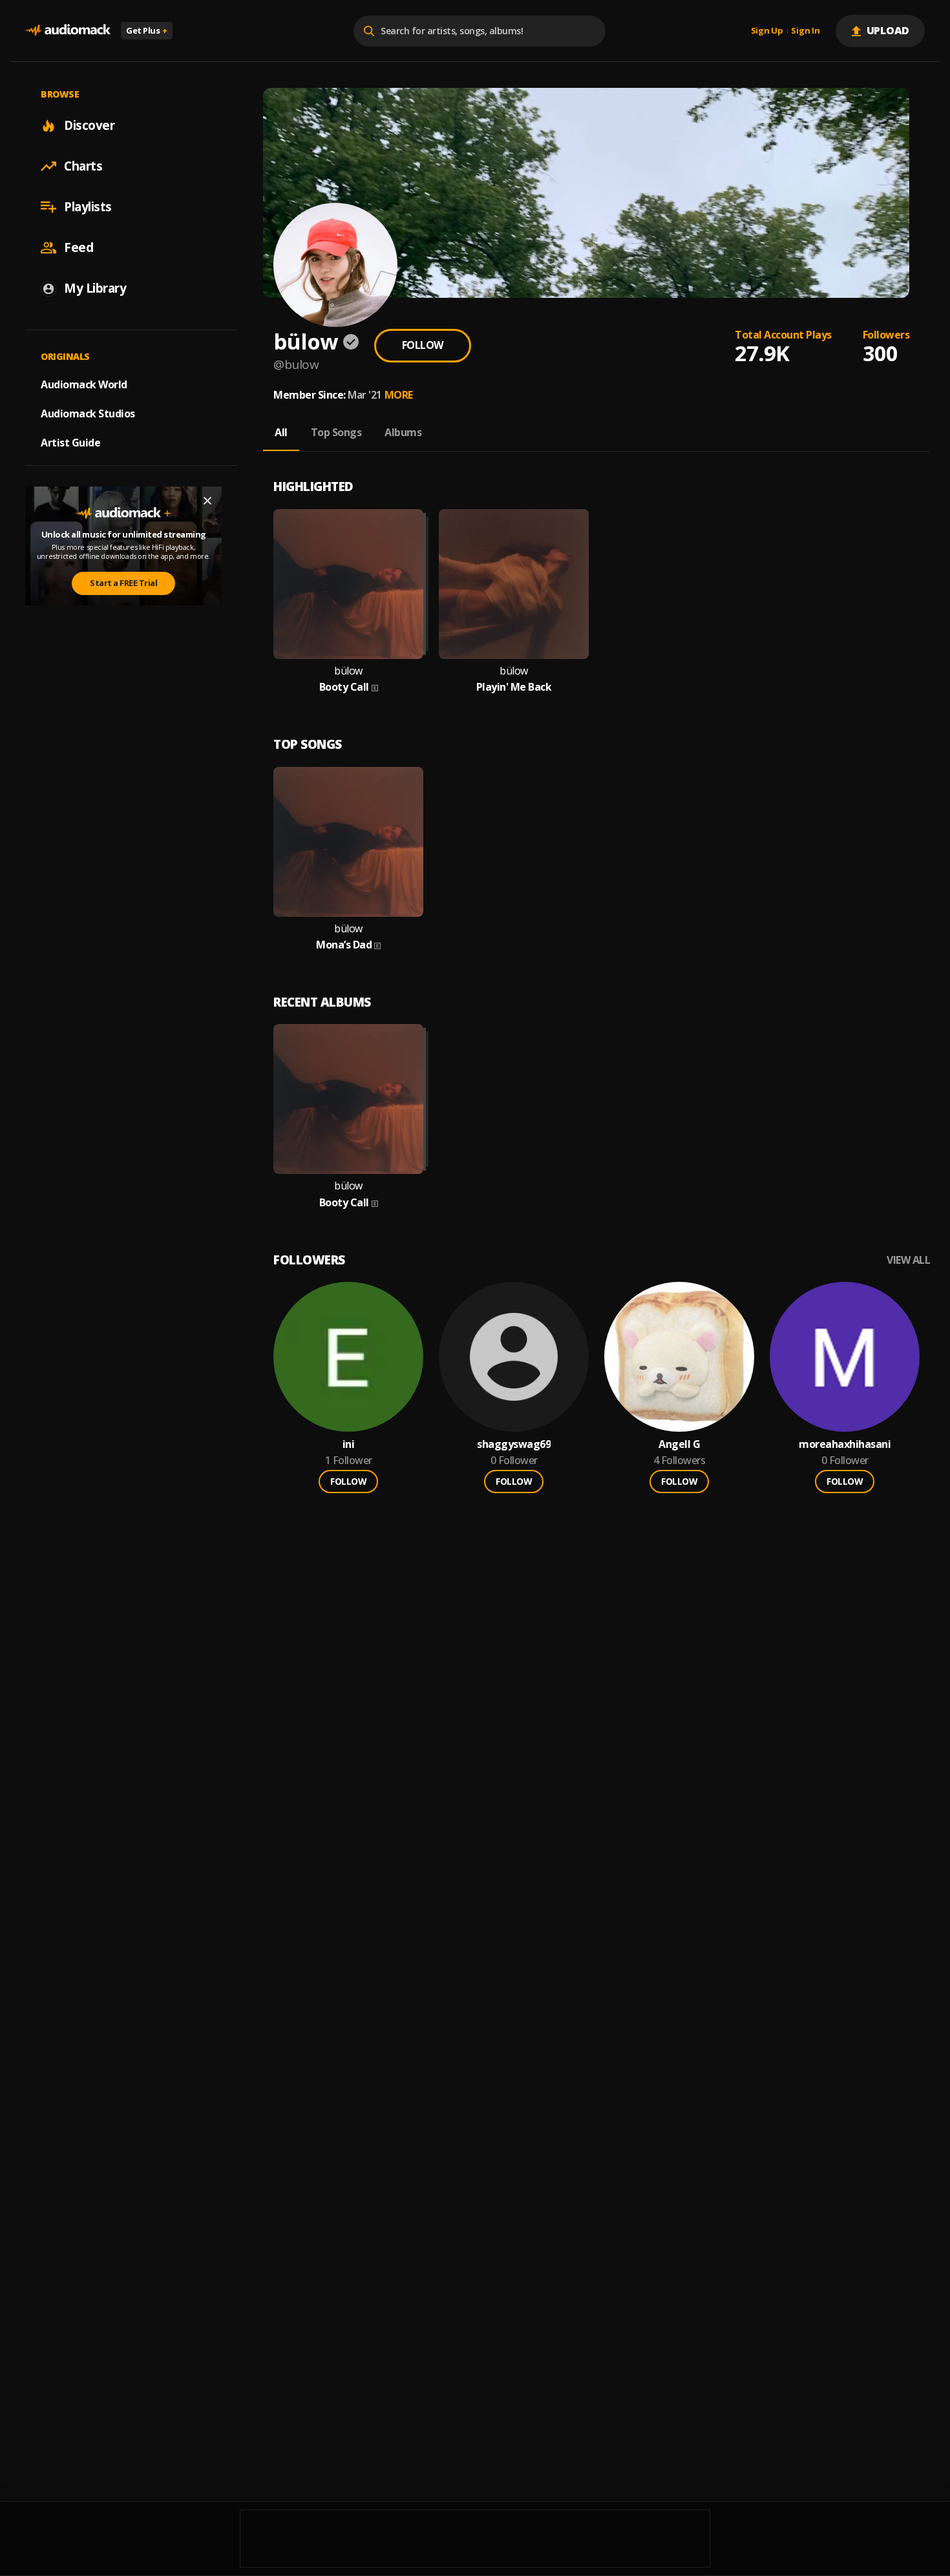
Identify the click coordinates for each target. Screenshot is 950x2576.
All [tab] (281, 432)
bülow (348, 671)
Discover (89, 125)
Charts (83, 166)
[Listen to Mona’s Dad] (348, 842)
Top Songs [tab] (336, 432)
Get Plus (147, 30)
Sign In (805, 31)
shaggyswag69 (514, 1444)
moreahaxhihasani (845, 1444)
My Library (95, 288)
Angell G (679, 1444)
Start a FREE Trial (123, 583)
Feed (79, 247)
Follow (423, 345)
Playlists (88, 207)
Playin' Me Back (514, 687)
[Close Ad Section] (207, 501)
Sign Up (767, 31)
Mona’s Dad (344, 945)
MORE (399, 395)
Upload (888, 30)
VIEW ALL (908, 1260)
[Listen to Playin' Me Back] (514, 584)
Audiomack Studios (88, 414)
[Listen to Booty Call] (348, 584)
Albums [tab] (403, 432)
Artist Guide (70, 443)
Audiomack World (84, 384)
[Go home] (68, 31)
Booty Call (344, 687)
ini (349, 1444)
